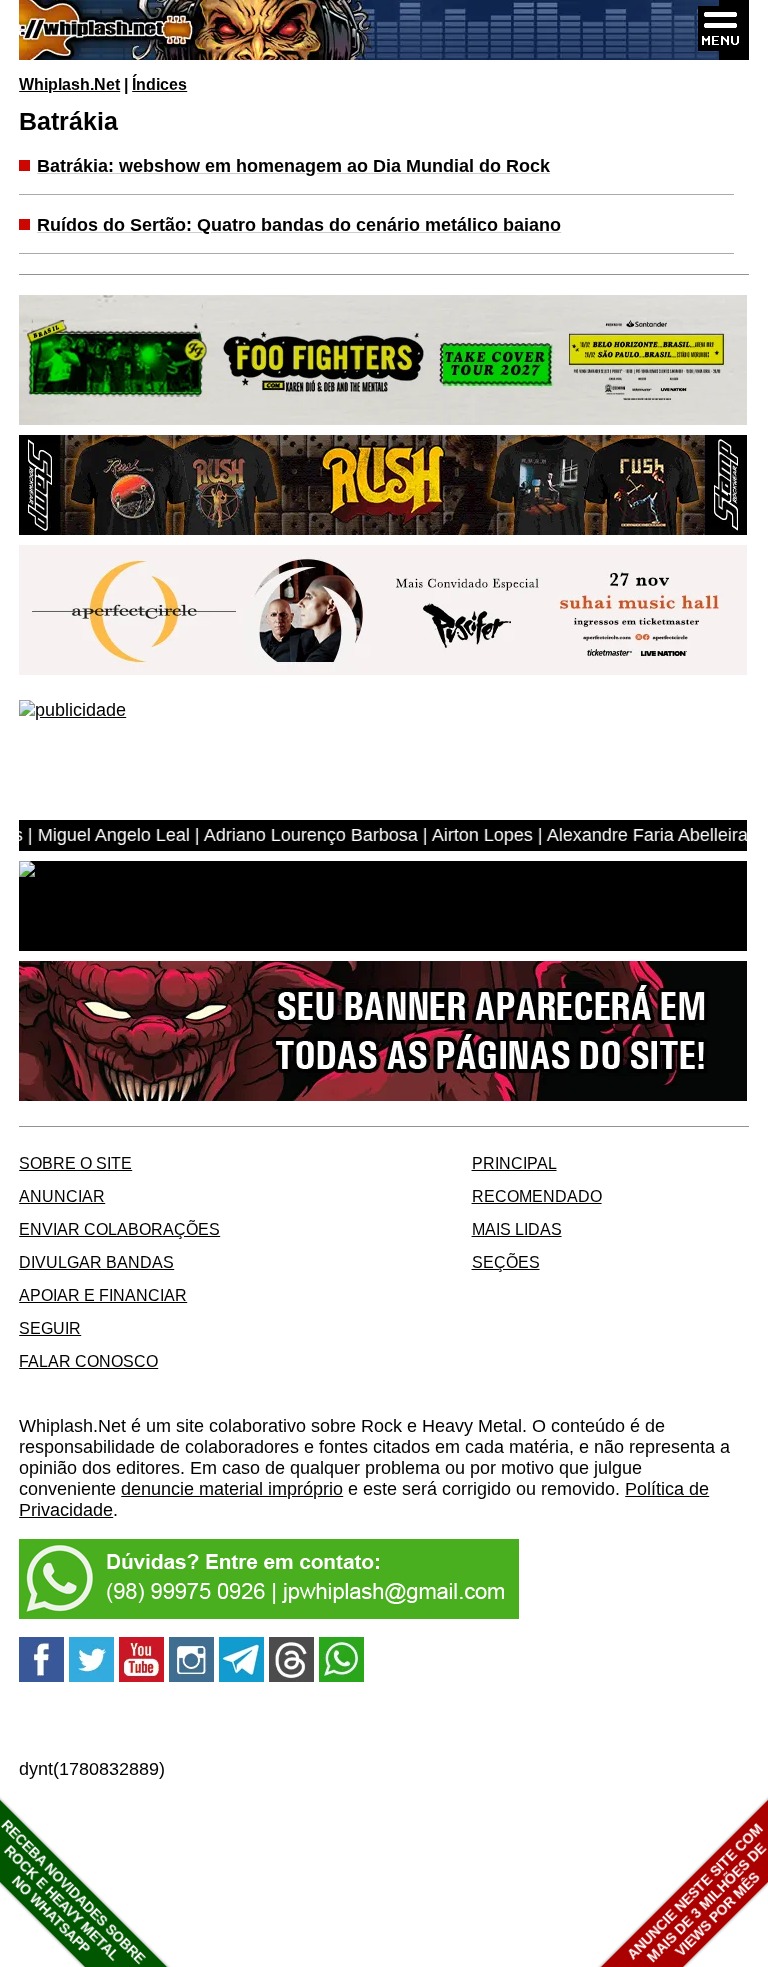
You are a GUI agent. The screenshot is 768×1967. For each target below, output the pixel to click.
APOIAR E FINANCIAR (103, 1295)
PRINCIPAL (514, 1163)
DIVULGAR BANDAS (96, 1262)
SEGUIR (50, 1328)
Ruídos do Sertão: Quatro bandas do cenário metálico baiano (299, 225)
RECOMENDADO (537, 1196)
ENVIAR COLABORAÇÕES (119, 1229)
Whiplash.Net (69, 84)
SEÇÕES (506, 1262)
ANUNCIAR (62, 1196)
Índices (159, 84)
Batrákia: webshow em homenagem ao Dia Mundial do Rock (293, 166)
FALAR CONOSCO (88, 1361)
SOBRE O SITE (75, 1163)
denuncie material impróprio (232, 1489)
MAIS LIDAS (517, 1229)
